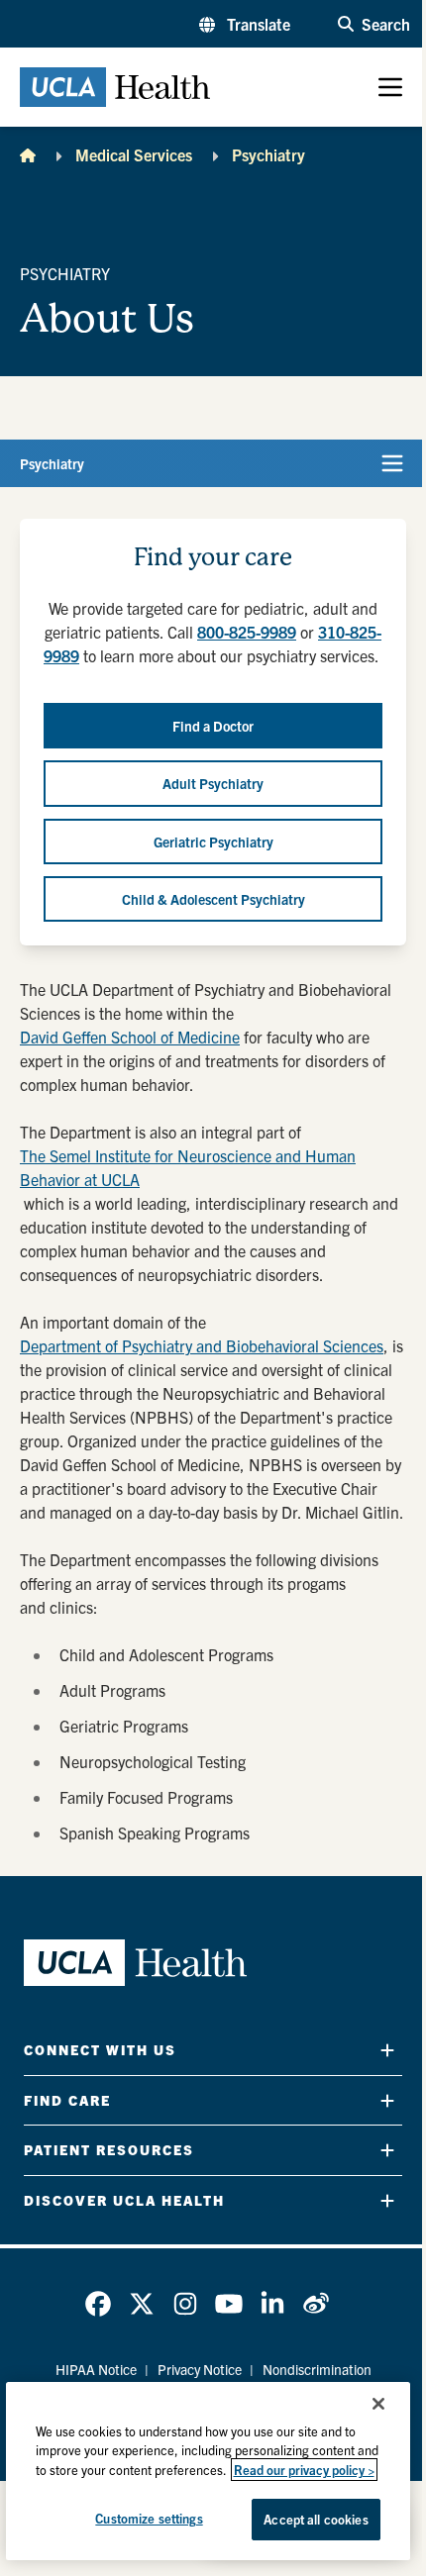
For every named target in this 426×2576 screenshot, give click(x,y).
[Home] (28, 154)
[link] (98, 2304)
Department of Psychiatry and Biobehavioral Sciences (202, 1345)
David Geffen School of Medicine (130, 1037)
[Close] (378, 2404)
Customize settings (149, 2518)
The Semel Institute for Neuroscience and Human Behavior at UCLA (188, 1167)
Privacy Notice (200, 2369)
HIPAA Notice (96, 2369)
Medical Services (134, 154)
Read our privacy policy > (304, 2470)
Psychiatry (268, 154)
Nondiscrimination (317, 2369)
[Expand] (387, 2050)
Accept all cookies (316, 2519)
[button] (245, 24)
